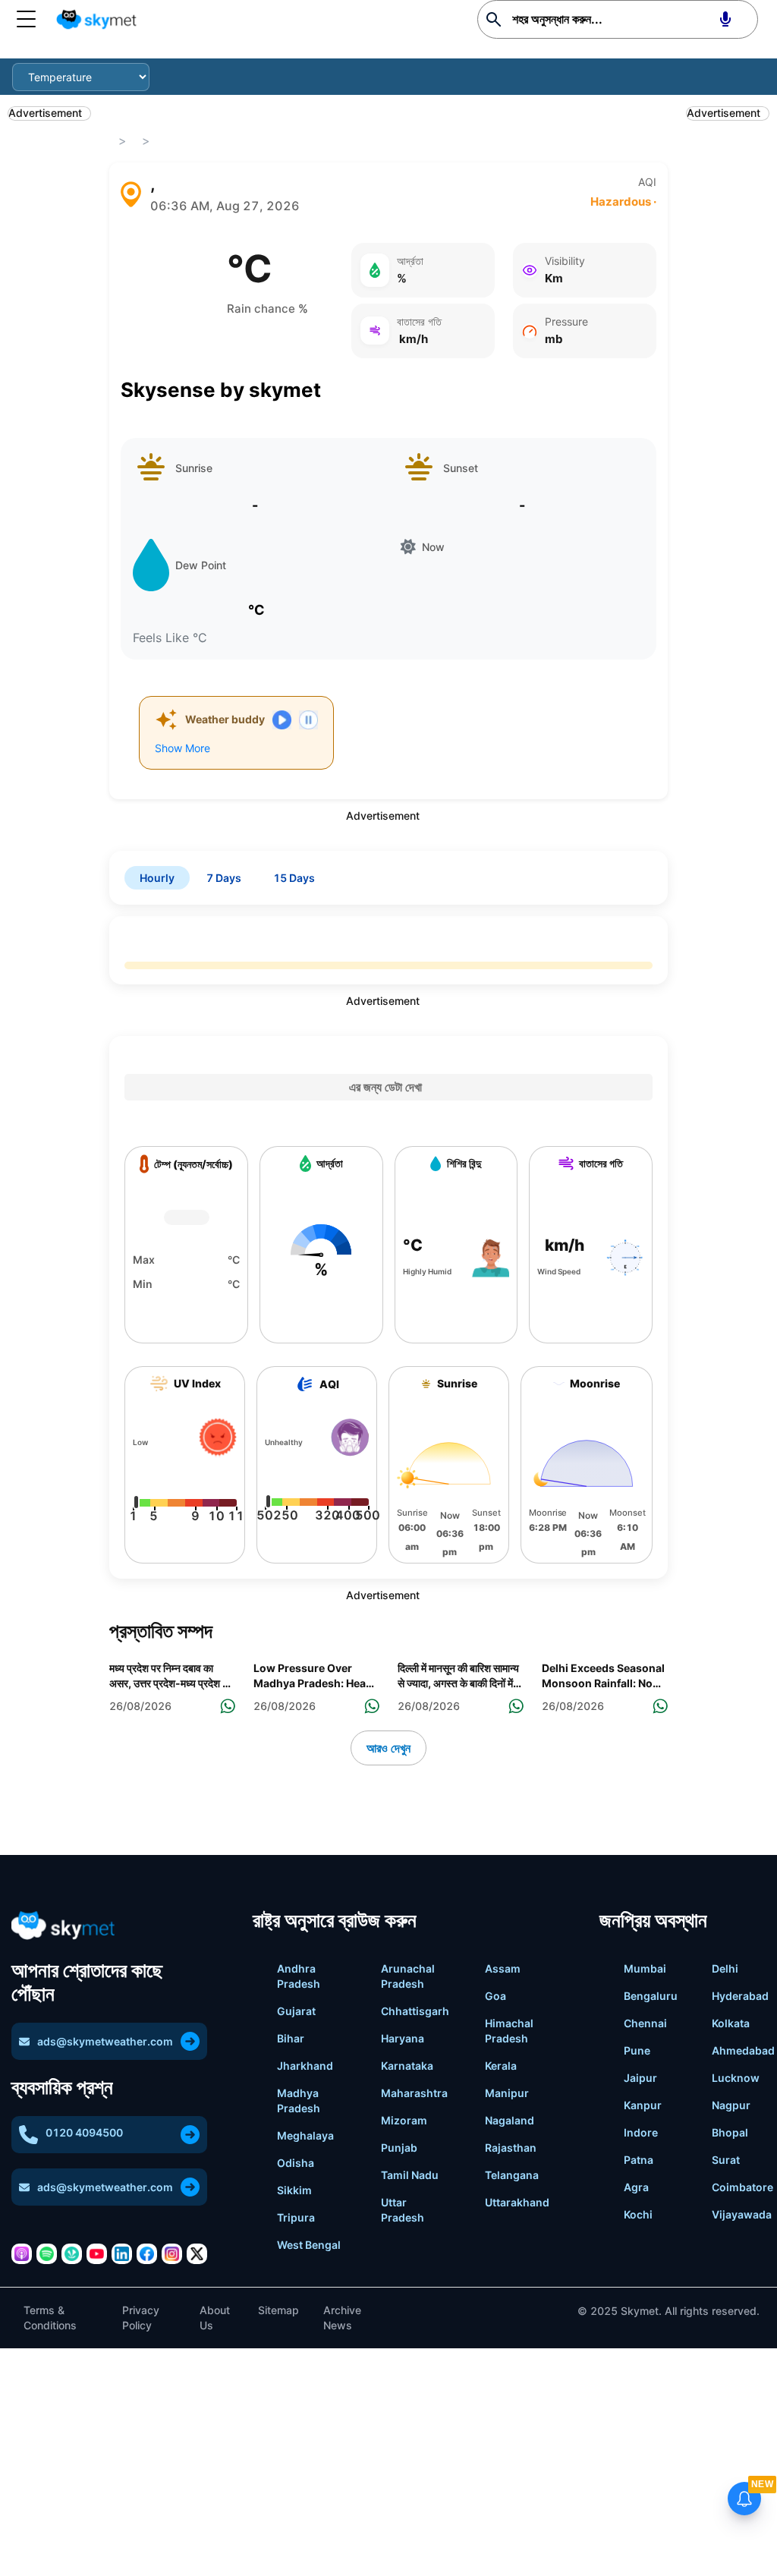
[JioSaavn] (72, 2254)
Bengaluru (651, 1996)
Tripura (296, 2217)
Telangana (512, 2175)
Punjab (399, 2148)
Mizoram (404, 2120)
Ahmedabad (743, 2050)
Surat (726, 2160)
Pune (637, 2050)
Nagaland (510, 2120)
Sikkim (294, 2190)
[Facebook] (147, 2254)
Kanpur (643, 2105)
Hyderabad (740, 1996)
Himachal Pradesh (509, 2031)
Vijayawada (742, 2214)
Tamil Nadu (410, 2175)
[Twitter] (197, 2254)
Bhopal (730, 2132)
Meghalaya (305, 2135)
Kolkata (731, 2023)
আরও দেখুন (388, 1748)
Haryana (403, 2038)
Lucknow (736, 2078)
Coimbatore (742, 2187)
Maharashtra (414, 2093)
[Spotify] (47, 2254)
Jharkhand (305, 2066)
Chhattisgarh (415, 2011)
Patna (639, 2160)
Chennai (645, 2023)
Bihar (291, 2038)
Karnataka (407, 2066)
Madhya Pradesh (299, 2100)
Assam (503, 1968)
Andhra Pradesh (299, 1976)
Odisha (296, 2163)
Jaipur (640, 2078)
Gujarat (296, 2011)
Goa (495, 1996)
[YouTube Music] (97, 2254)
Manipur (507, 2093)
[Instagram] (172, 2254)
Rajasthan (511, 2148)
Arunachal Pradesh (408, 1976)
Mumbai (645, 1968)
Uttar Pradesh (403, 2210)
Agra (636, 2187)
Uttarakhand (517, 2202)
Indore (641, 2132)
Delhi (725, 1968)
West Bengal (309, 2245)
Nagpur (731, 2105)
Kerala (501, 2066)
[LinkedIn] (122, 2254)
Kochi (638, 2214)
